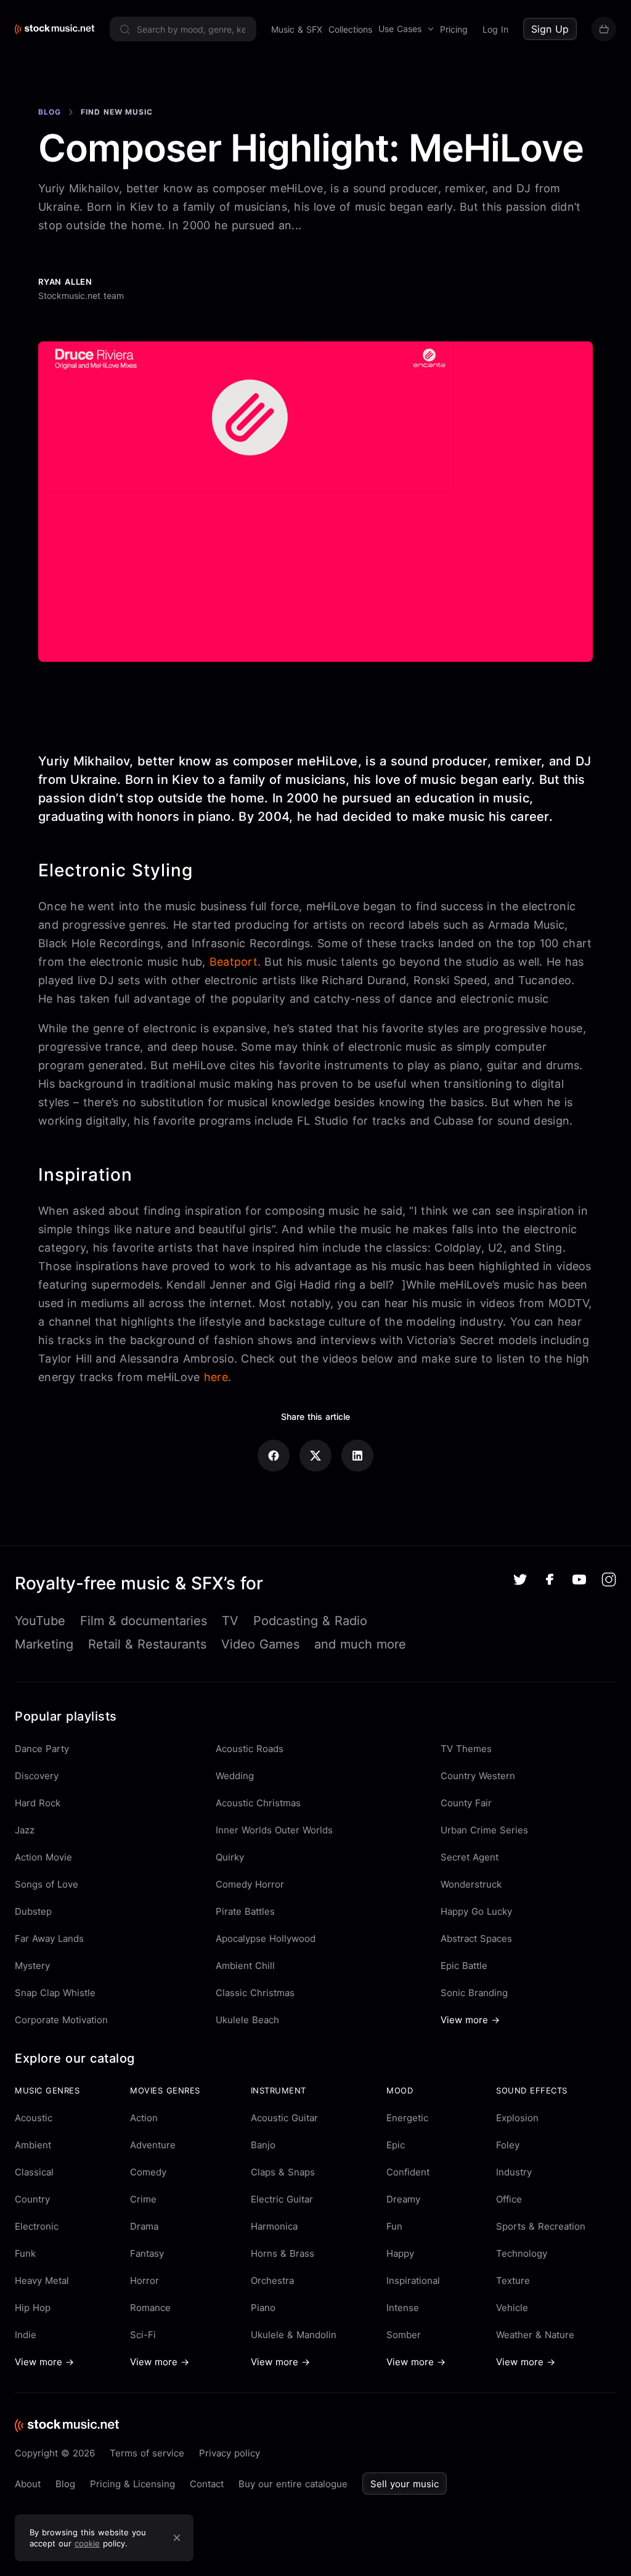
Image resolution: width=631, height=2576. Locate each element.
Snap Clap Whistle (55, 1993)
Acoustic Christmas (258, 1803)
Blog (50, 112)
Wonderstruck (471, 1884)
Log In (495, 29)
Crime (143, 2199)
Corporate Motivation (61, 2020)
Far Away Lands (49, 1938)
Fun (394, 2226)
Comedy (148, 2172)
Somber (404, 2335)
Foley (508, 2145)
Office (509, 2199)
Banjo (263, 2145)
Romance (150, 2308)
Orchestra (272, 2280)
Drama (144, 2226)
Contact (207, 2484)
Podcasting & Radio (310, 1621)
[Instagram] (609, 1579)
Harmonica (274, 2226)
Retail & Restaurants (147, 1644)
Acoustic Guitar (284, 2118)
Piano (263, 2308)
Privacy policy (230, 2453)
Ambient (33, 2145)
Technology (522, 2253)
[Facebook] (550, 1579)
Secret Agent (470, 1857)
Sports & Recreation (541, 2226)
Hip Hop (33, 2308)
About (28, 2484)
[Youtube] (579, 1579)
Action (144, 2118)
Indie (26, 2335)
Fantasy (147, 2253)
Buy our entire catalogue (293, 2484)
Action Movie (43, 1857)
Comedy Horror (250, 1884)
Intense (403, 2308)
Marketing (44, 1644)
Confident (408, 2172)
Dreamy (403, 2199)
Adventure (153, 2145)
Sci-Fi (143, 2335)
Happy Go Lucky (476, 1911)
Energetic (407, 2118)
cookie (87, 2543)
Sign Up (550, 29)
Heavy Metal (42, 2280)
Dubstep (33, 1911)
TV (230, 1621)
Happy (400, 2253)
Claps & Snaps (283, 2172)
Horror (145, 2280)
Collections (350, 29)
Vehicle (512, 2308)
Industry (514, 2172)
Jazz (25, 1830)
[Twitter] (520, 1579)
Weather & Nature (535, 2335)
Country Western (478, 1776)
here (216, 1377)
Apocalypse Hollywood (266, 1938)
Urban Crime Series (484, 1830)
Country (32, 2199)
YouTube (40, 1621)
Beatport (234, 962)
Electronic (37, 2226)
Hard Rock (38, 1803)
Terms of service (147, 2453)
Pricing (454, 29)
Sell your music (405, 2484)
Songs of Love (47, 1884)
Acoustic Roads (250, 1749)
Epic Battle (464, 1966)
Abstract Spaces (476, 1938)
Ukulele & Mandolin (294, 2335)
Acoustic (34, 2118)
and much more (360, 1644)
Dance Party (42, 1749)
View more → (470, 2020)
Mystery (32, 1966)
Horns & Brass (283, 2253)
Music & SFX (297, 29)
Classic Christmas (255, 1993)
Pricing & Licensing (132, 2484)
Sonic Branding (474, 1993)
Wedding (235, 1776)
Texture (513, 2280)
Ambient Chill (245, 1966)
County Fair (466, 1803)
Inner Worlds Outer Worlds (274, 1830)
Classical (34, 2172)
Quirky (230, 1857)
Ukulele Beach (247, 2020)
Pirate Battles (245, 1911)
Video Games (260, 1644)
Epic (396, 2145)
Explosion (517, 2118)
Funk (25, 2253)
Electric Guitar (282, 2199)
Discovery (37, 1776)
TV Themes (466, 1749)
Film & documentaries (144, 1621)
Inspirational (413, 2280)
